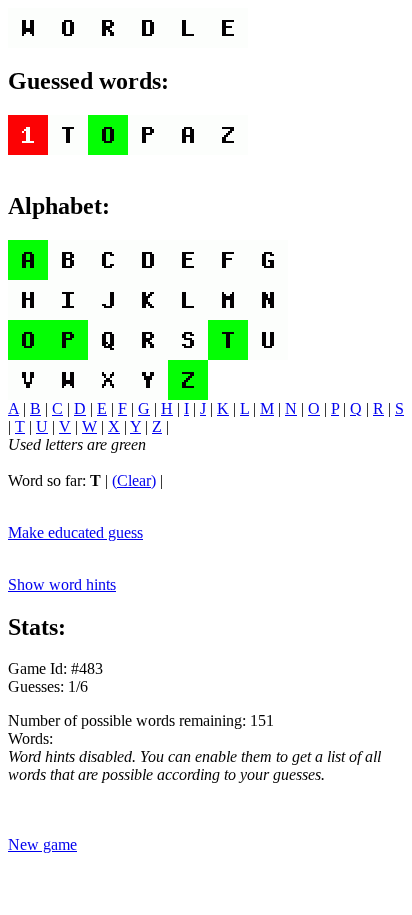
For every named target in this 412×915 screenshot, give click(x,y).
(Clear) (134, 480)
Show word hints (62, 584)
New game (42, 844)
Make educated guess (75, 532)
